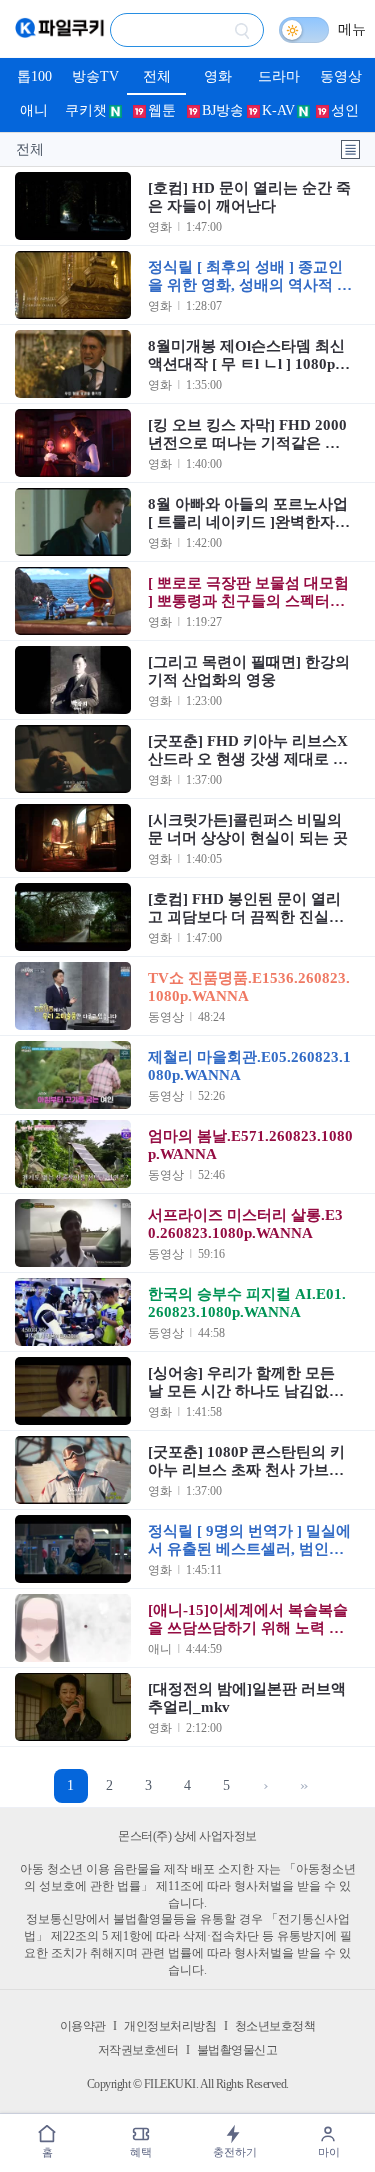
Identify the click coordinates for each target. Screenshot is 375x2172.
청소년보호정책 (275, 2026)
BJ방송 (222, 110)
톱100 (34, 76)
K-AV (278, 110)
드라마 (279, 76)
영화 (218, 76)
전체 (157, 76)
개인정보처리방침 (170, 2026)
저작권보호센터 (138, 2050)
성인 (345, 110)
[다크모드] (304, 30)
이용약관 (83, 2026)
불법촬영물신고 (237, 2050)
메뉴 (352, 29)
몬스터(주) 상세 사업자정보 (187, 1836)
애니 (34, 110)
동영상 (341, 76)
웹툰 (162, 110)
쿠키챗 (86, 110)
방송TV (95, 76)
